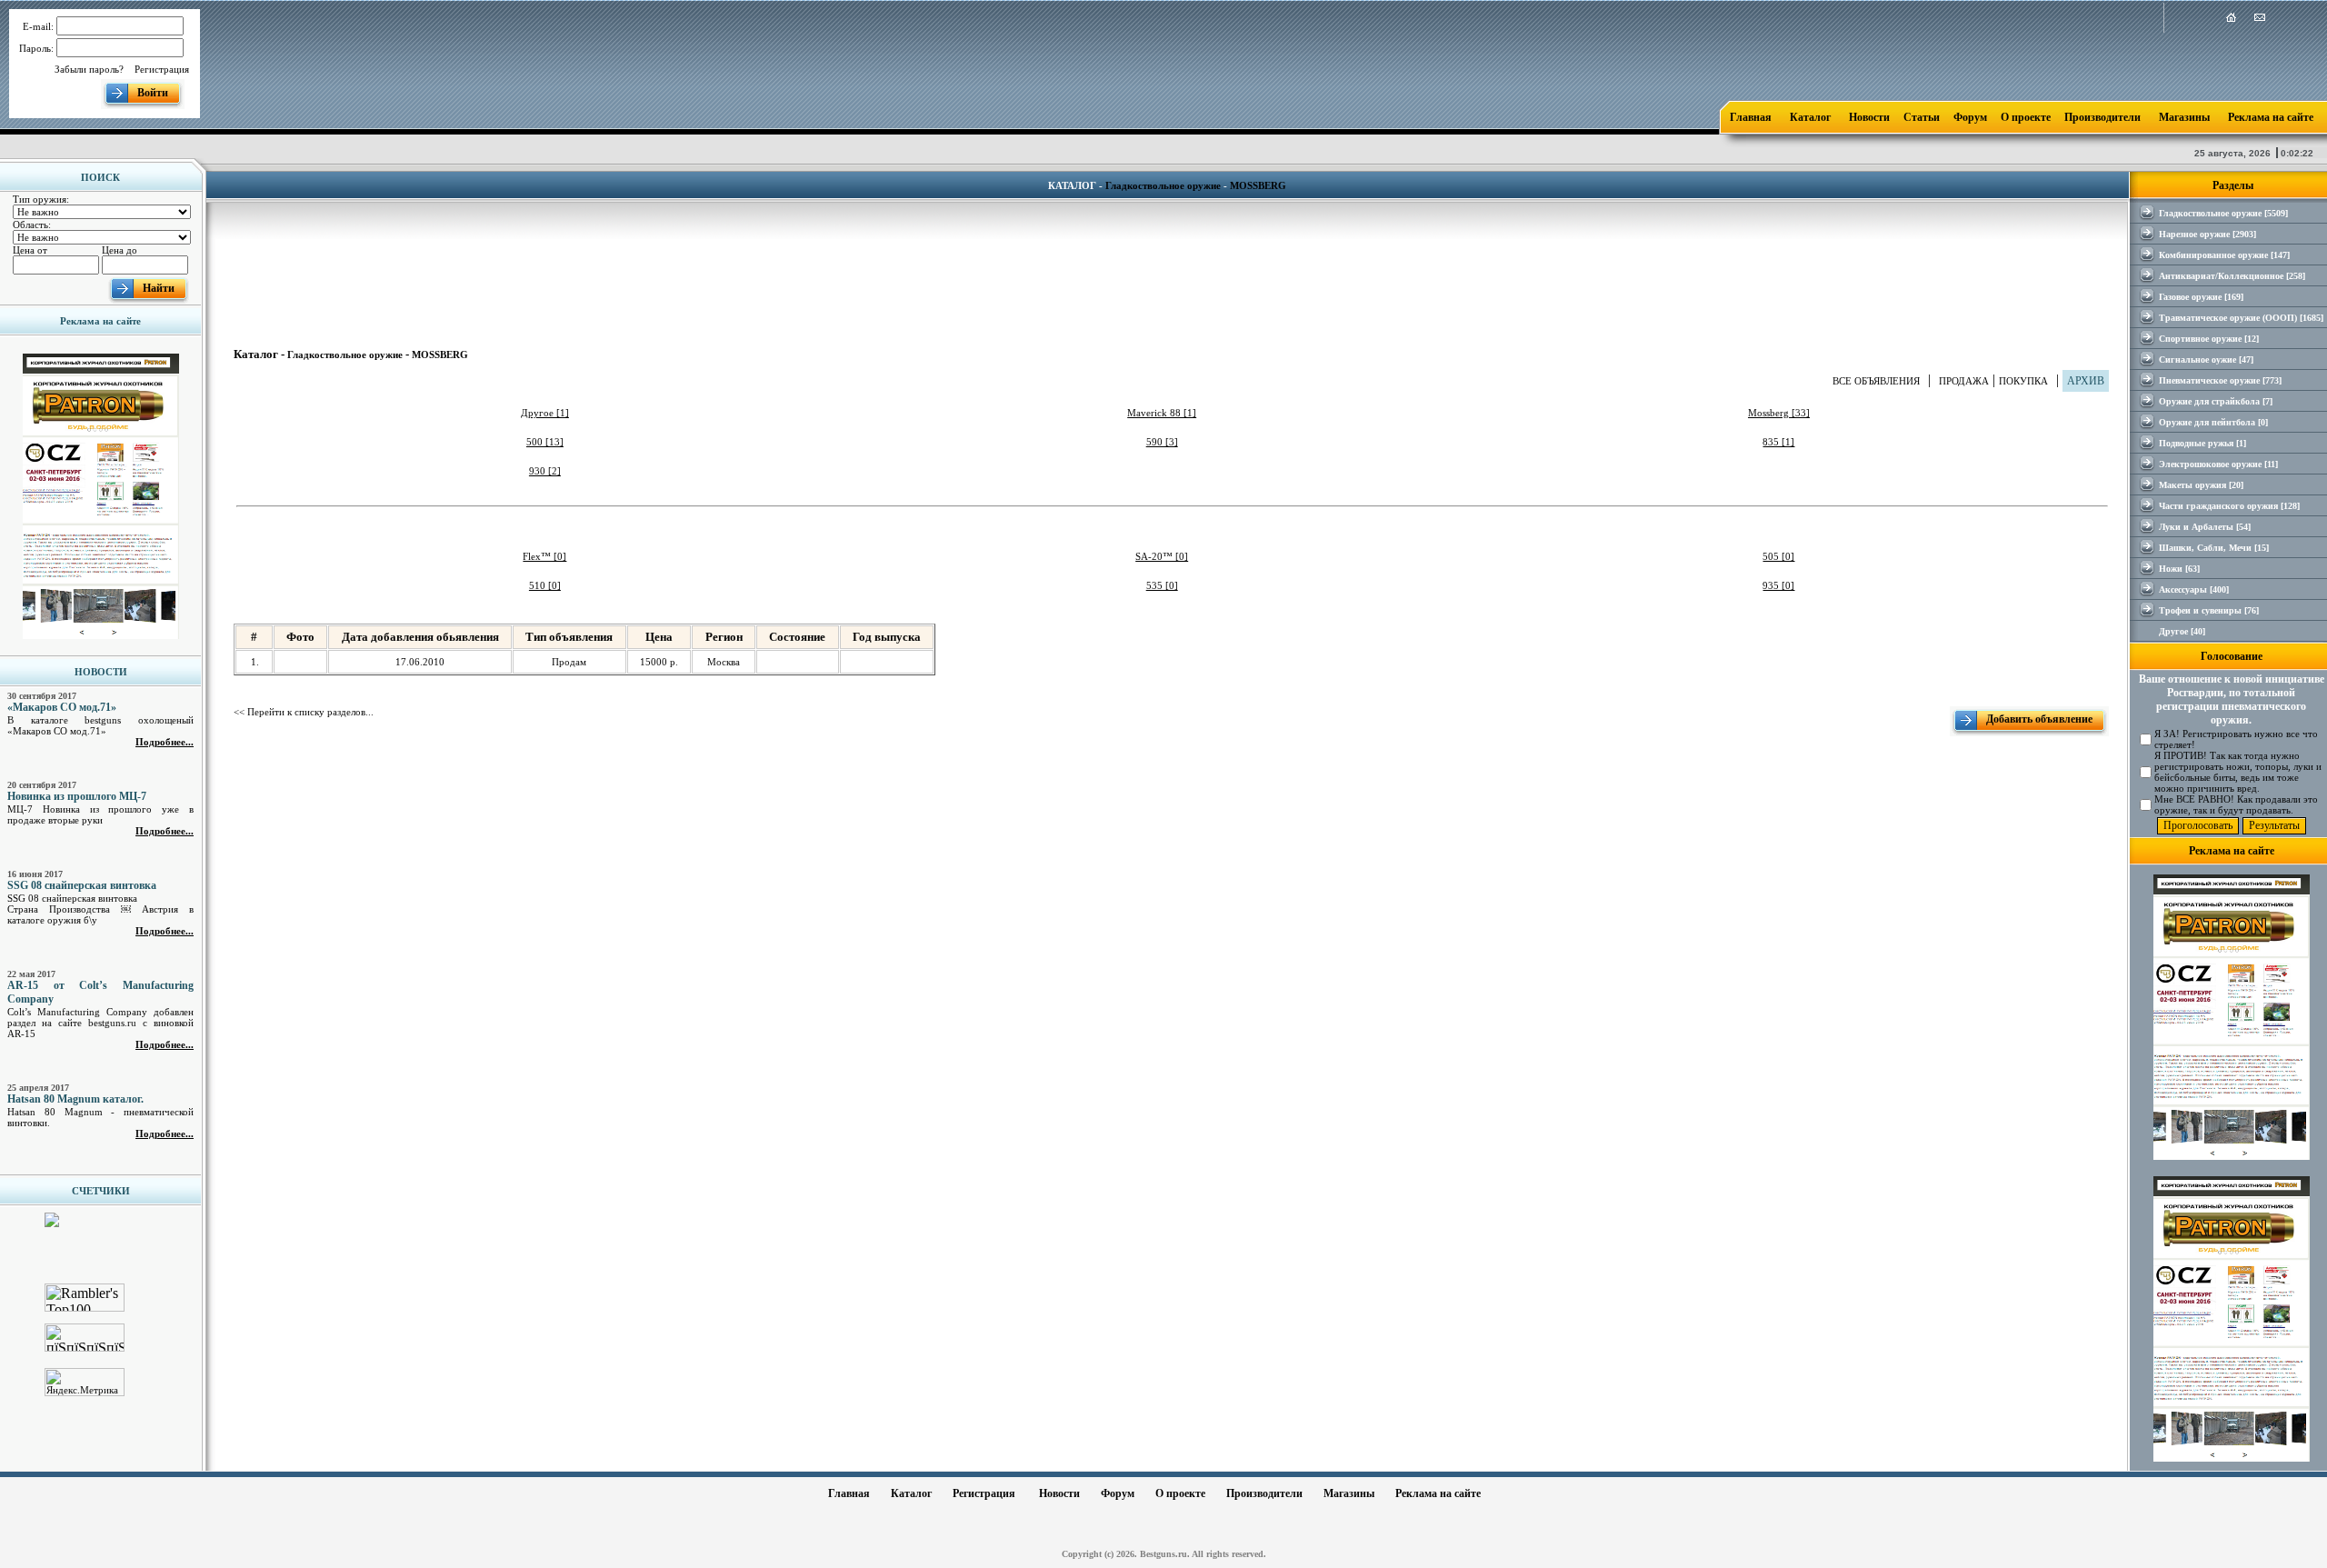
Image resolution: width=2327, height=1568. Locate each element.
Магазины (2184, 117)
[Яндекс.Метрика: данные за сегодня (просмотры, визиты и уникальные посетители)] (85, 1382)
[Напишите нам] (2260, 19)
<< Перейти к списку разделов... (304, 712)
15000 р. (659, 662)
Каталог (1810, 117)
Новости (1869, 117)
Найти (159, 288)
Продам (569, 662)
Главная (1751, 117)
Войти (153, 93)
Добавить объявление (2039, 719)
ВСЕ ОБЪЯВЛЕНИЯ (1876, 381)
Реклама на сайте (2271, 117)
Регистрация (162, 69)
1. (255, 662)
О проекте (2026, 117)
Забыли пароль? (89, 69)
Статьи (1922, 117)
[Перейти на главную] (2231, 19)
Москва (724, 662)
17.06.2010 (420, 662)
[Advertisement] (1172, 262)
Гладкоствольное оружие (1163, 185)
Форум (1970, 117)
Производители (2102, 117)
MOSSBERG (1258, 185)
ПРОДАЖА (1964, 381)
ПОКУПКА (2023, 381)
